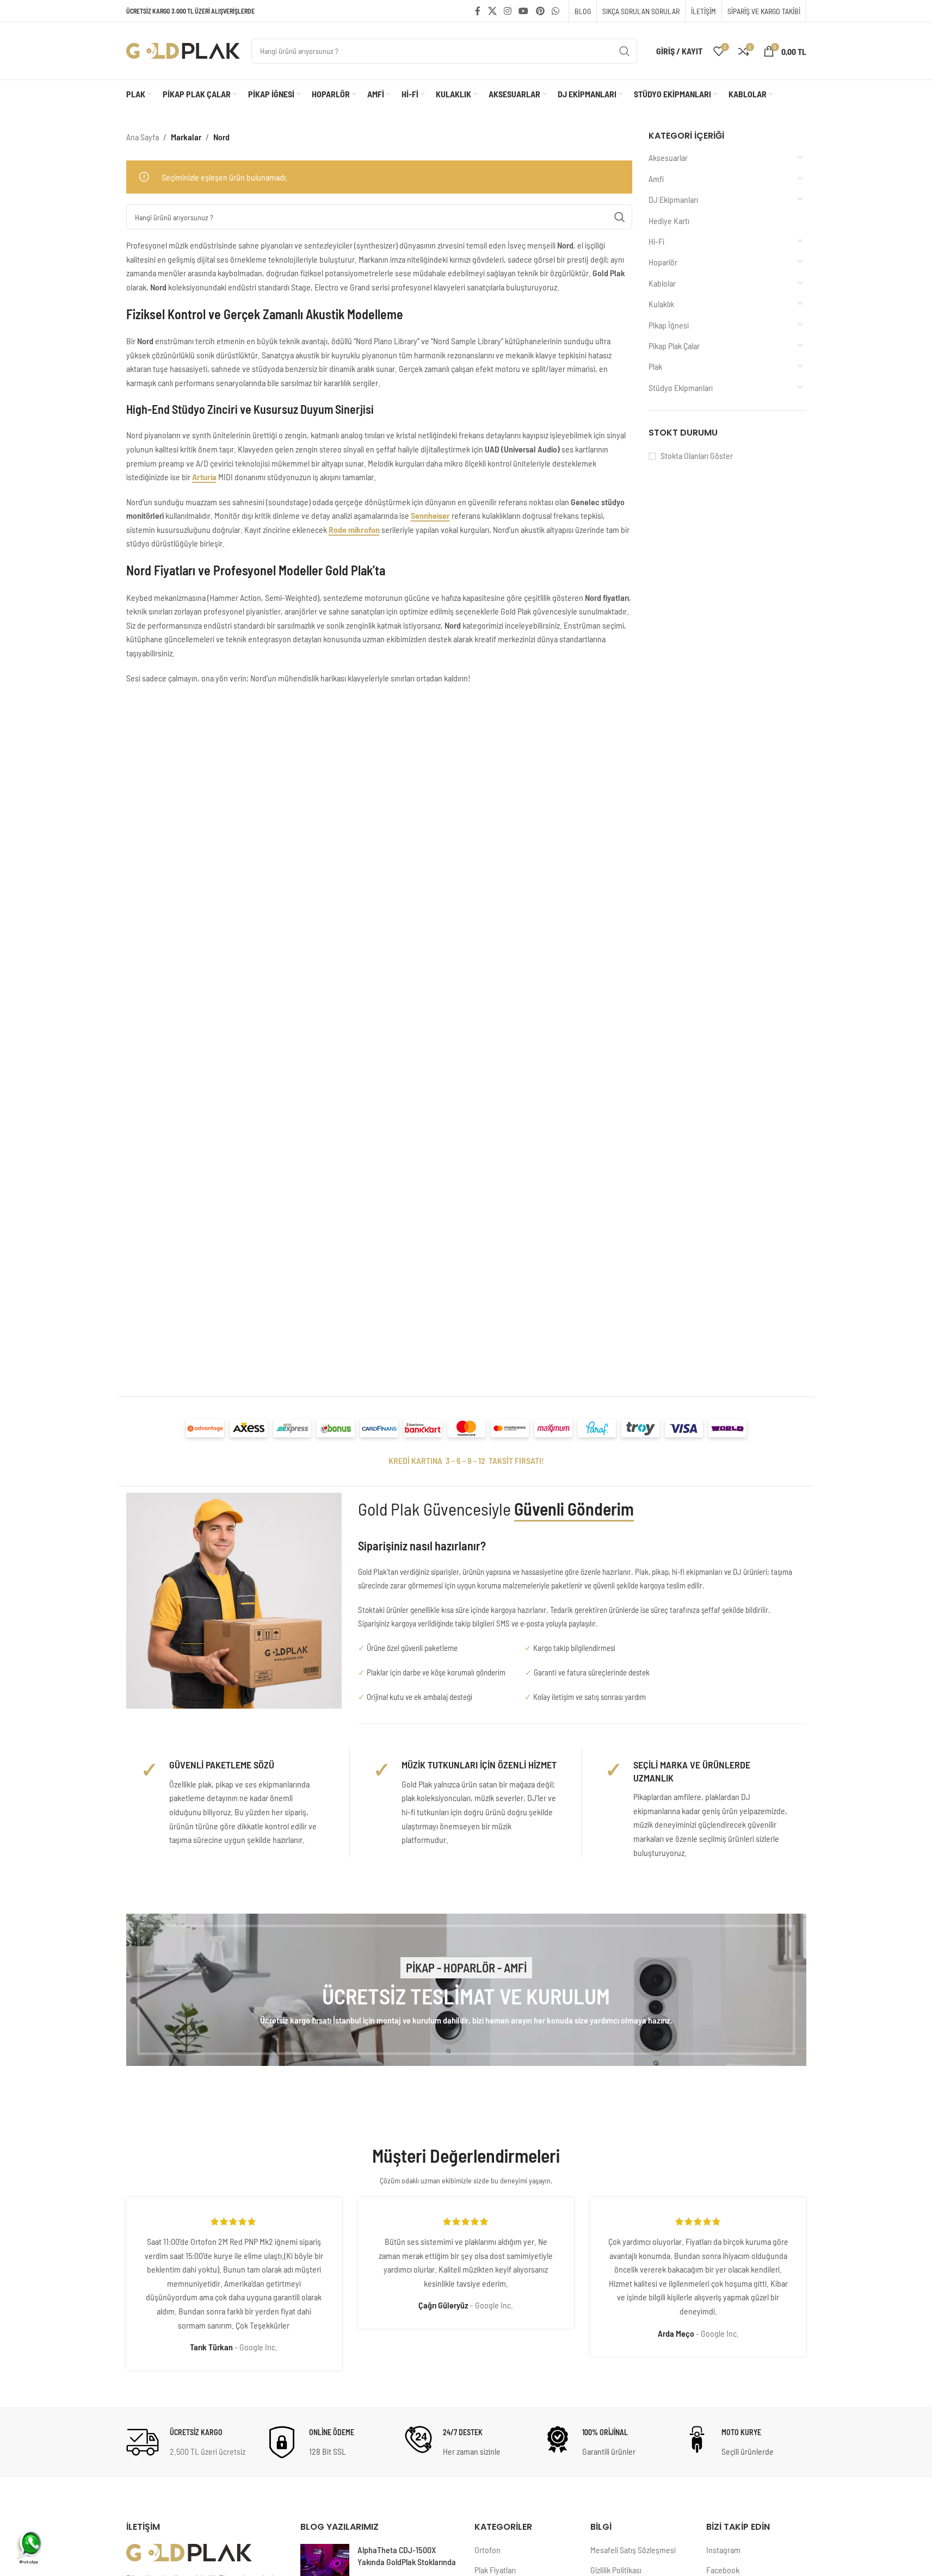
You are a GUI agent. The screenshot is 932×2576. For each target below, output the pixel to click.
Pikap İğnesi (669, 325)
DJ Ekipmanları (673, 199)
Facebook (723, 2570)
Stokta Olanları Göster (697, 455)
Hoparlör (663, 262)
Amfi (656, 179)
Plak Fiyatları (495, 2570)
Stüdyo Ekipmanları (681, 387)
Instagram (723, 2550)
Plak (655, 366)
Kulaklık (661, 304)
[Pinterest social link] (540, 11)
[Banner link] (466, 1990)
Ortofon (487, 2550)
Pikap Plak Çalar (674, 346)
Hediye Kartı (669, 221)
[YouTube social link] (524, 11)
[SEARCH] (625, 51)
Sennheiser (430, 515)
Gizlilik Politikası (616, 2570)
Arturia (204, 477)
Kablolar (662, 283)
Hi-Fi (656, 241)
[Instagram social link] (507, 11)
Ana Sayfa (143, 137)
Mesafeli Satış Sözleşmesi (633, 2550)
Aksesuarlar (668, 157)
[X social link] (492, 11)
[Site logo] (183, 50)
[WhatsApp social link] (555, 11)
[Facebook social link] (478, 11)
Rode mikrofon (354, 529)
